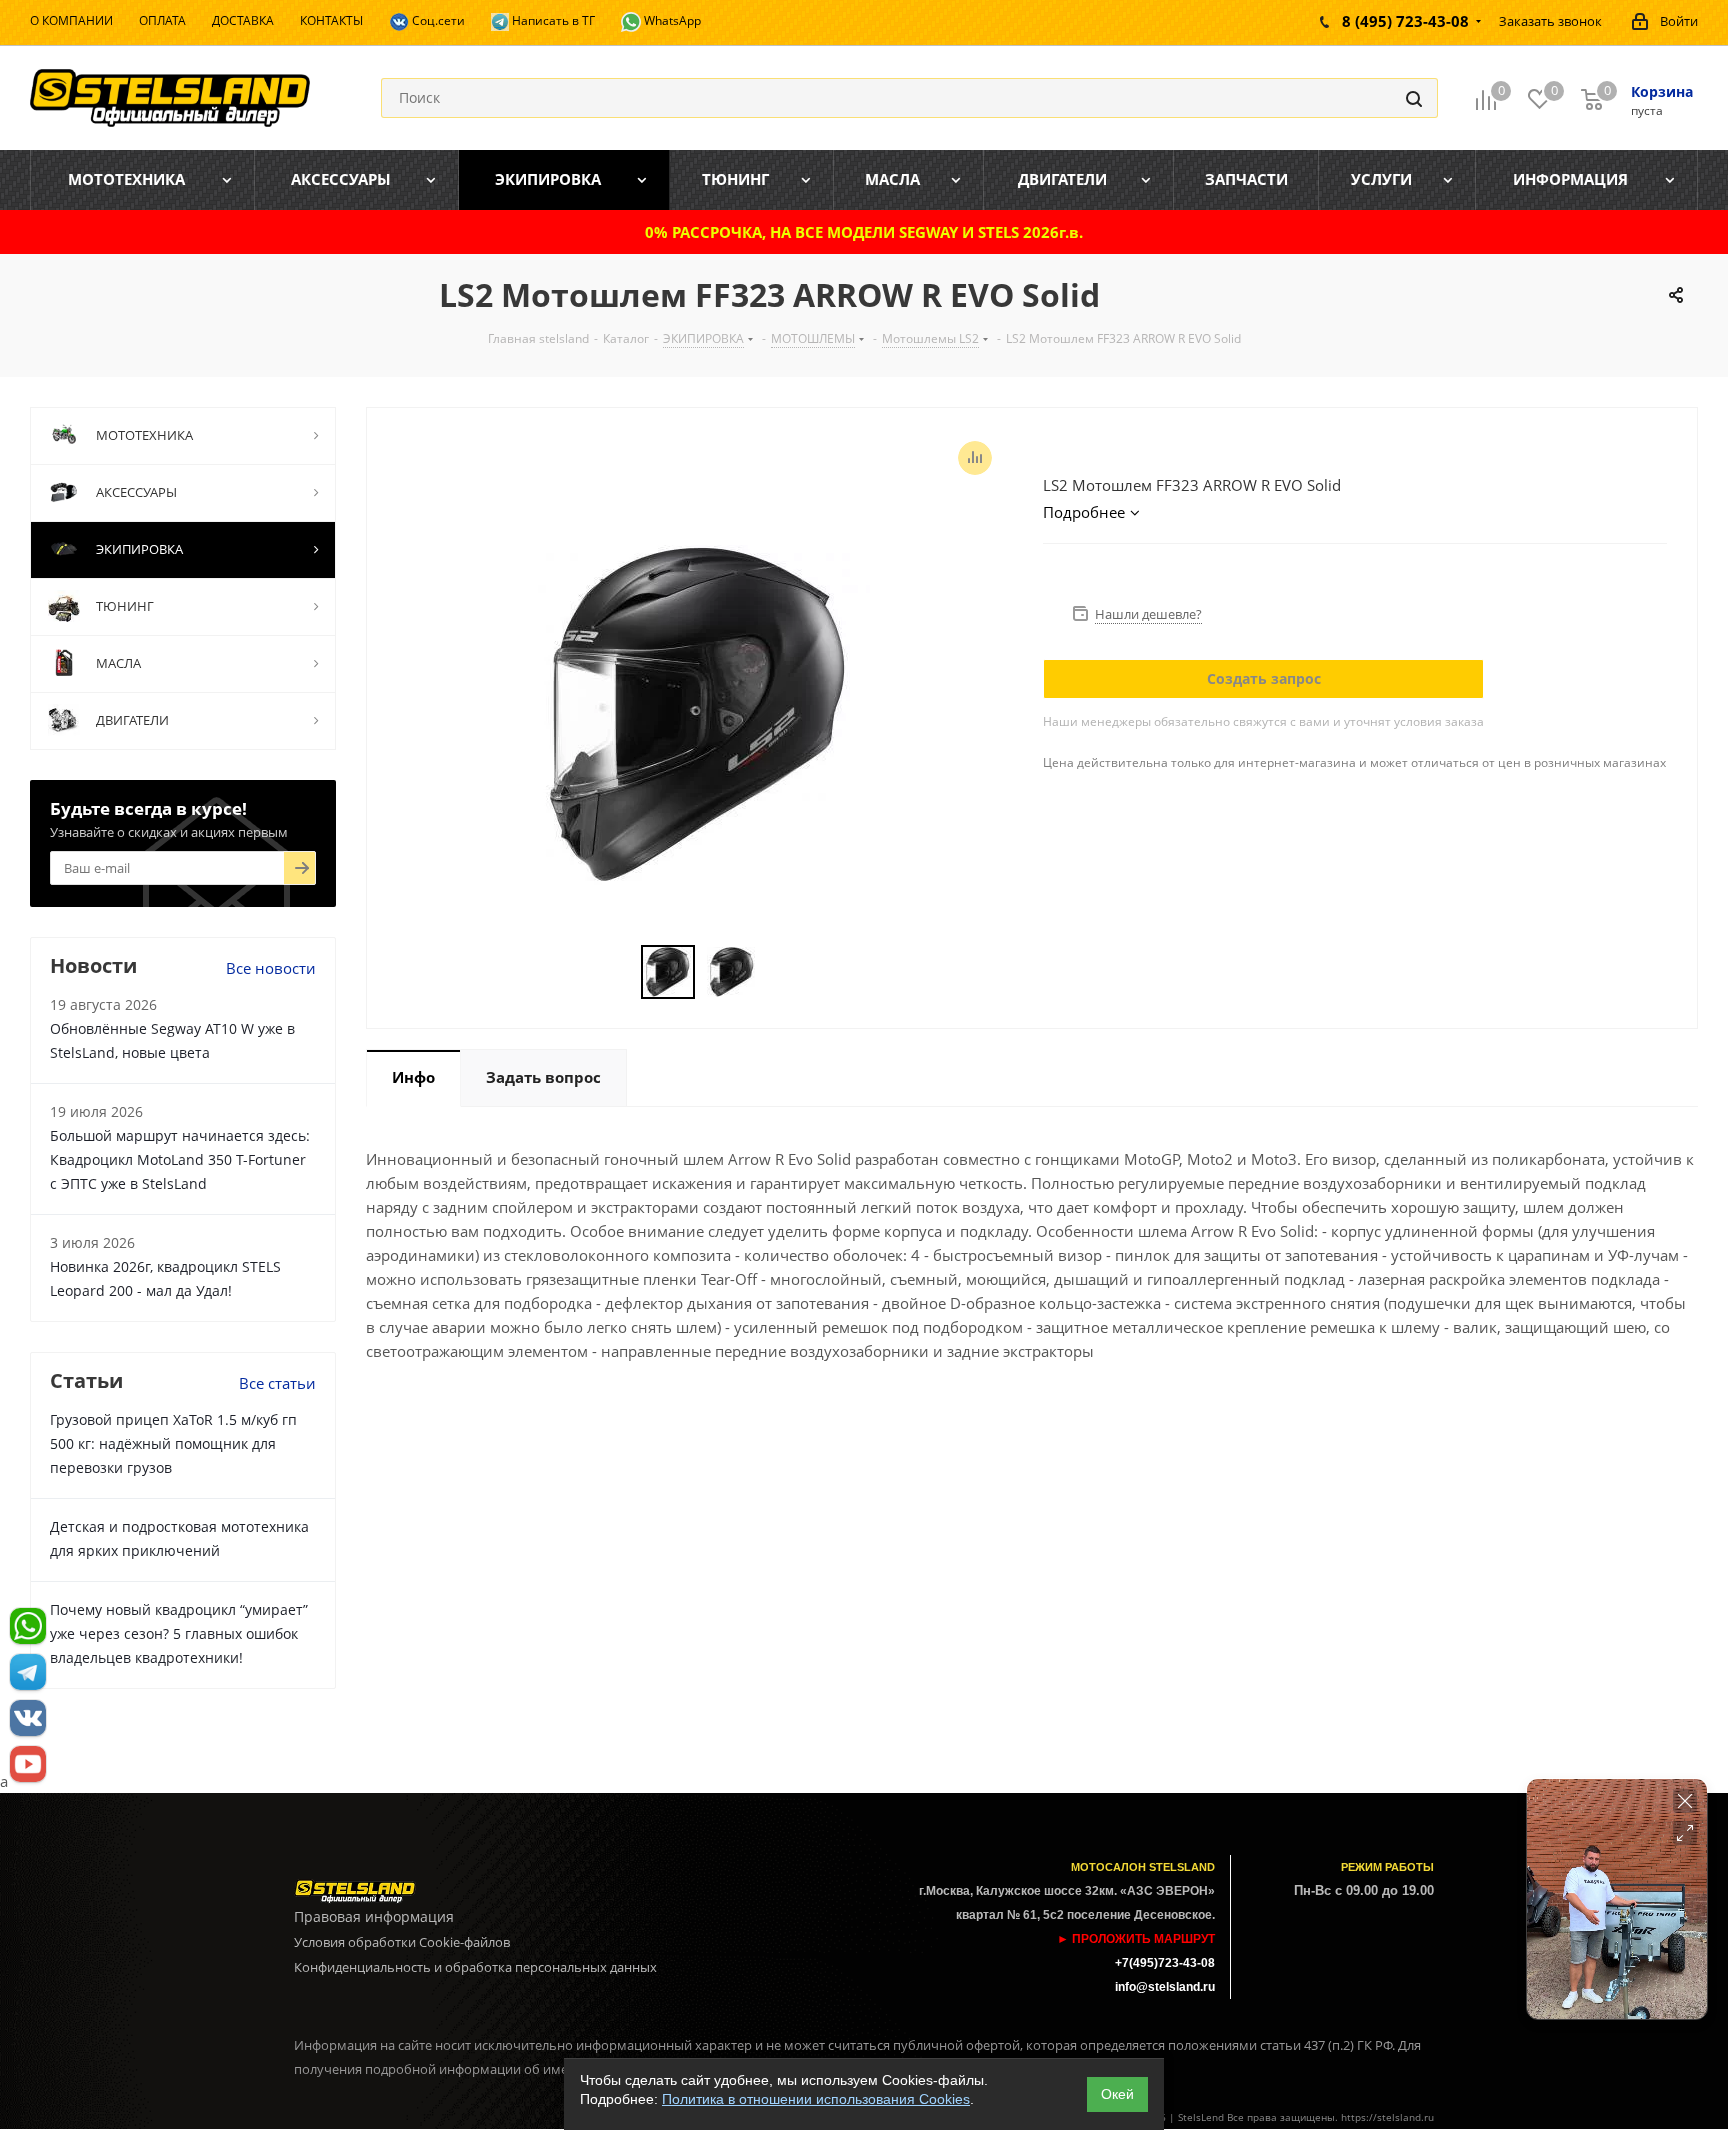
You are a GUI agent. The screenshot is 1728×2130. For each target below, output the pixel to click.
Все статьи (277, 1383)
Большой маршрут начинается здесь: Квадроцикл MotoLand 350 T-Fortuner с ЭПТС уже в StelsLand (180, 1159)
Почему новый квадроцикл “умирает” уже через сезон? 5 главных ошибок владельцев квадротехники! (179, 1633)
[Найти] (1414, 98)
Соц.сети (437, 20)
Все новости (271, 968)
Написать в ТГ (552, 20)
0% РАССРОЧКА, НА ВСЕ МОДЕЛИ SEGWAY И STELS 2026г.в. (864, 232)
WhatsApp (671, 20)
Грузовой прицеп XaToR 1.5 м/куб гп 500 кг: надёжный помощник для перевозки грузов (173, 1443)
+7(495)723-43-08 (1165, 1963)
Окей (1117, 2094)
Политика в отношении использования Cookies (816, 2099)
